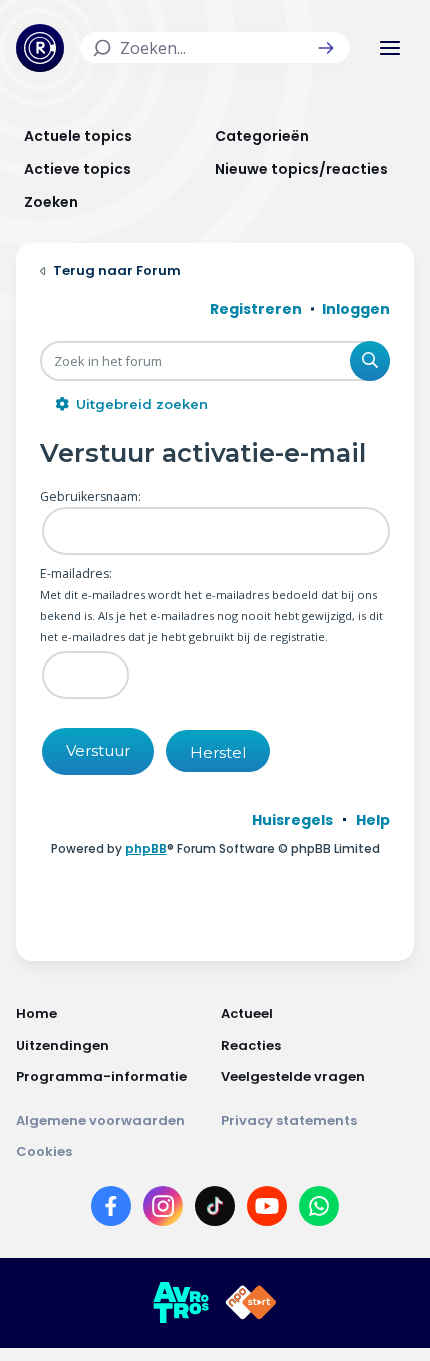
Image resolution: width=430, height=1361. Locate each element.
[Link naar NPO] (251, 1303)
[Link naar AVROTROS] (181, 1303)
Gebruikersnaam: (90, 496)
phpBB (146, 848)
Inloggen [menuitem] (356, 309)
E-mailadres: (76, 573)
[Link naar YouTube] (267, 1210)
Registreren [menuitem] (256, 309)
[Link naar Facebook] (111, 1210)
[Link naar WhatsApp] (319, 1210)
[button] (326, 48)
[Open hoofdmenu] (390, 48)
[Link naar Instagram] (163, 1210)
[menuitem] (292, 820)
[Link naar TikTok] (215, 1210)
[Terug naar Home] (40, 48)
